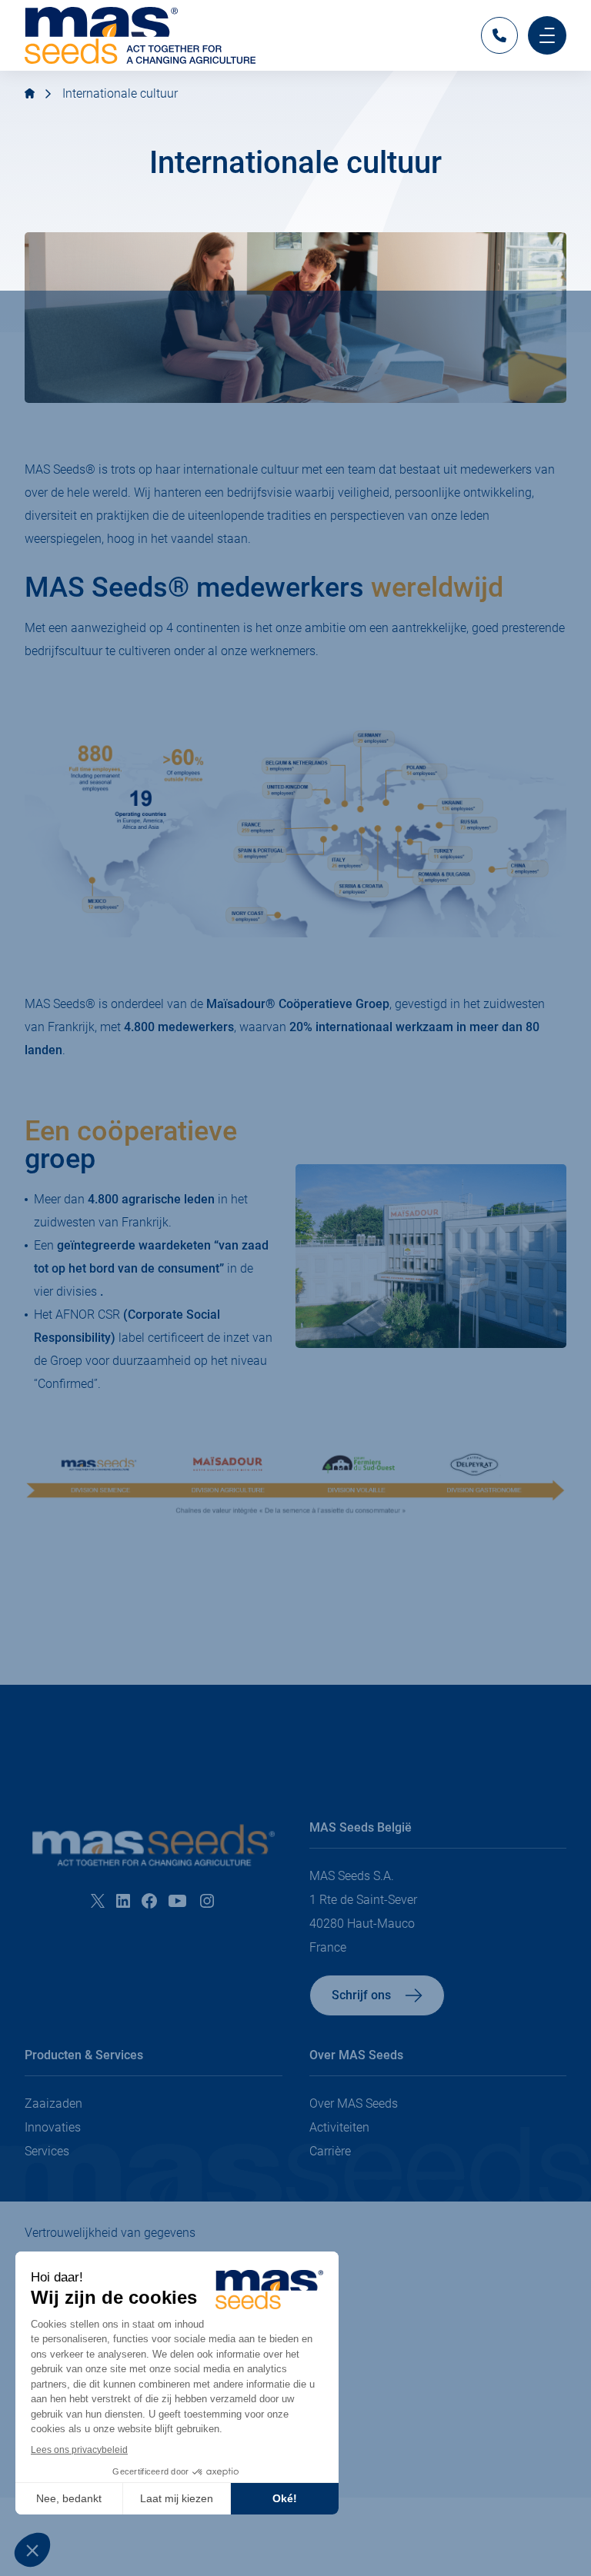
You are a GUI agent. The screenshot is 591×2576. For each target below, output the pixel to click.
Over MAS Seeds (354, 2103)
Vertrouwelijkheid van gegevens (110, 2233)
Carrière (330, 2151)
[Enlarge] (546, 738)
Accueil (30, 93)
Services (47, 2151)
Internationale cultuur (120, 93)
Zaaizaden (53, 2103)
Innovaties (53, 2127)
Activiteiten (339, 2127)
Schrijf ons (361, 1995)
